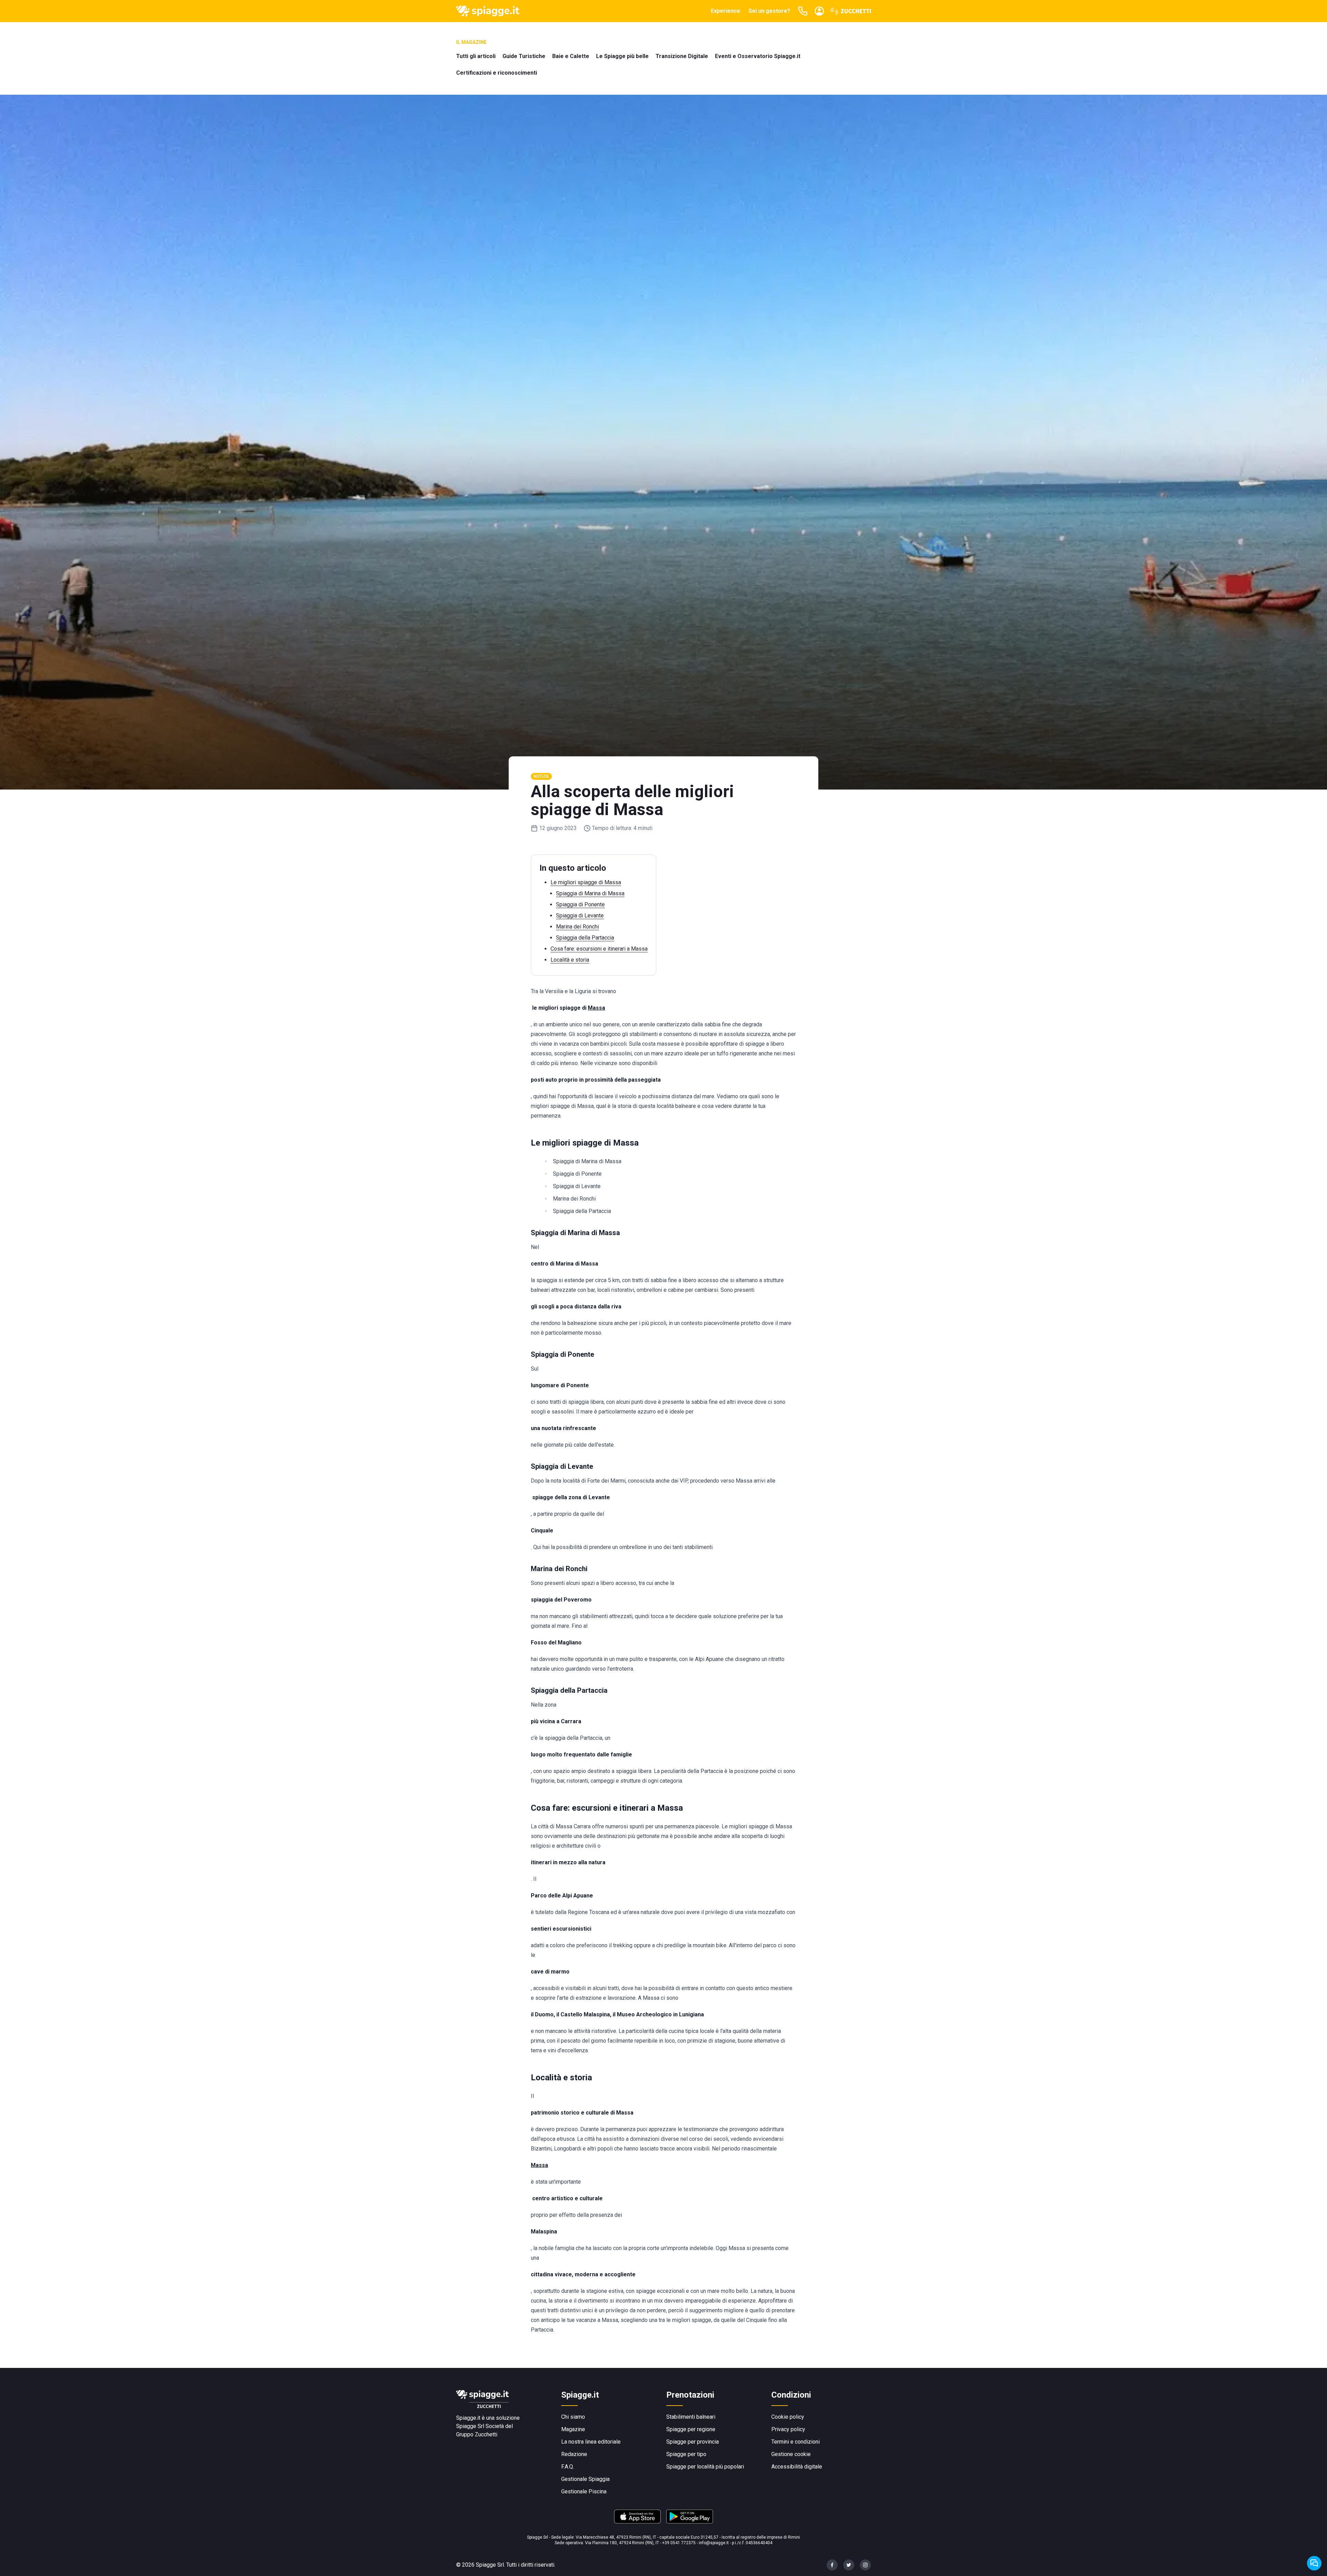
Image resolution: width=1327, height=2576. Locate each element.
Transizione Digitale (682, 56)
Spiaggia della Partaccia (585, 938)
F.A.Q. (568, 2467)
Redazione (574, 2454)
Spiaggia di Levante (580, 916)
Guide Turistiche (524, 56)
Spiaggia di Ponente (580, 904)
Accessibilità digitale (797, 2467)
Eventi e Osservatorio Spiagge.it (758, 56)
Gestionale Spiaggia (585, 2479)
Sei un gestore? (769, 11)
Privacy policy (788, 2429)
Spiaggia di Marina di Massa (590, 893)
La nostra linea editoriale (591, 2442)
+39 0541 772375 (679, 2543)
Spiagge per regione (691, 2429)
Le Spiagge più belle (622, 56)
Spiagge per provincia (693, 2442)
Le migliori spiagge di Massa (586, 882)
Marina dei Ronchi (577, 927)
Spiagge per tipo (686, 2454)
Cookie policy (788, 2417)
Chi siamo (573, 2417)
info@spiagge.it (714, 2543)
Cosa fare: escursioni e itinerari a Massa (599, 949)
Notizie (541, 776)
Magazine (573, 2429)
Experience (726, 11)
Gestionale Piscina (584, 2491)
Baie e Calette (571, 56)
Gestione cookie (791, 2454)
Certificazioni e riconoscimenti (497, 73)
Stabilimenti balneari (691, 2417)
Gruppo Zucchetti (477, 2434)
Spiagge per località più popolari (705, 2467)
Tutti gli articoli (476, 56)
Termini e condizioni (796, 2442)
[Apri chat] (1314, 2563)
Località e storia (570, 960)
